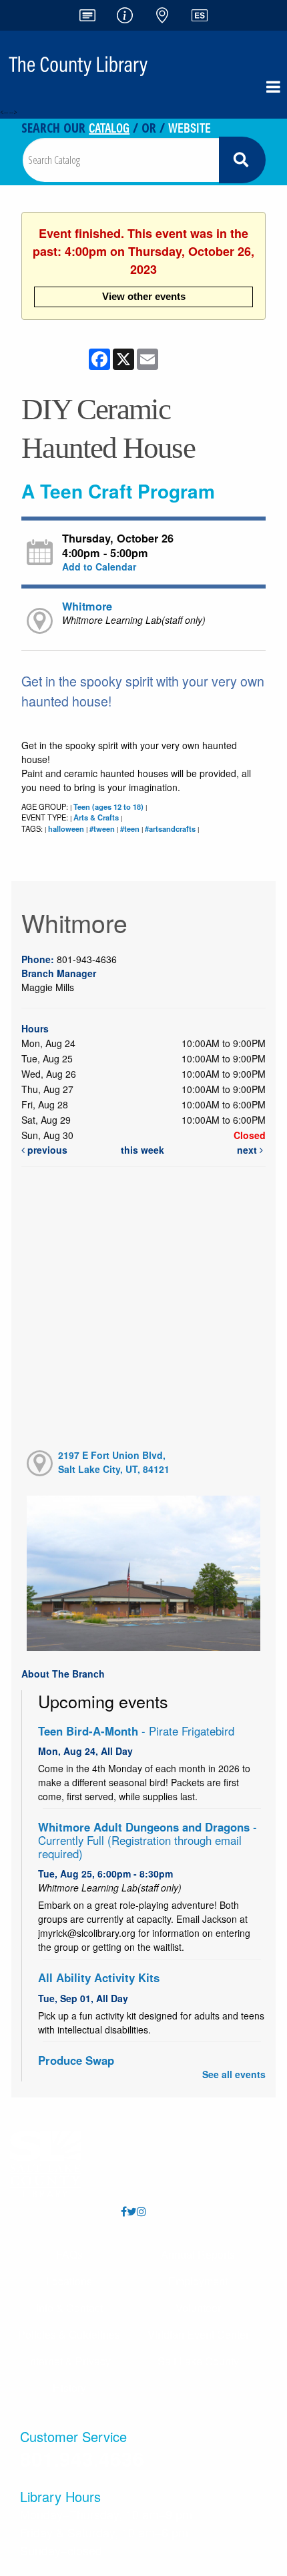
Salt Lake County (198, 2361)
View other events (144, 296)
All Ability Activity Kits (99, 1977)
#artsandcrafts (170, 828)
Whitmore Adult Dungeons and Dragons (148, 1840)
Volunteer (198, 2308)
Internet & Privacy (69, 2361)
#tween (102, 828)
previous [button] (46, 1150)
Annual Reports (198, 2254)
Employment (198, 2281)
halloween (66, 828)
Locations (69, 2281)
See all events (234, 2074)
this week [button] (142, 1150)
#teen (130, 828)
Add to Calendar (99, 567)
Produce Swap (76, 2060)
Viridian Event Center (198, 2334)
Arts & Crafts (96, 817)
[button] (273, 87)
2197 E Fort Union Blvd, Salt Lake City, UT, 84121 (114, 1462)
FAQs (69, 2254)
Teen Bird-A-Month (136, 1731)
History (69, 2388)
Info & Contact (69, 2308)
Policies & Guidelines (69, 2334)
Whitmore (87, 606)
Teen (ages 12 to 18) (108, 806)
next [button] (248, 1150)
